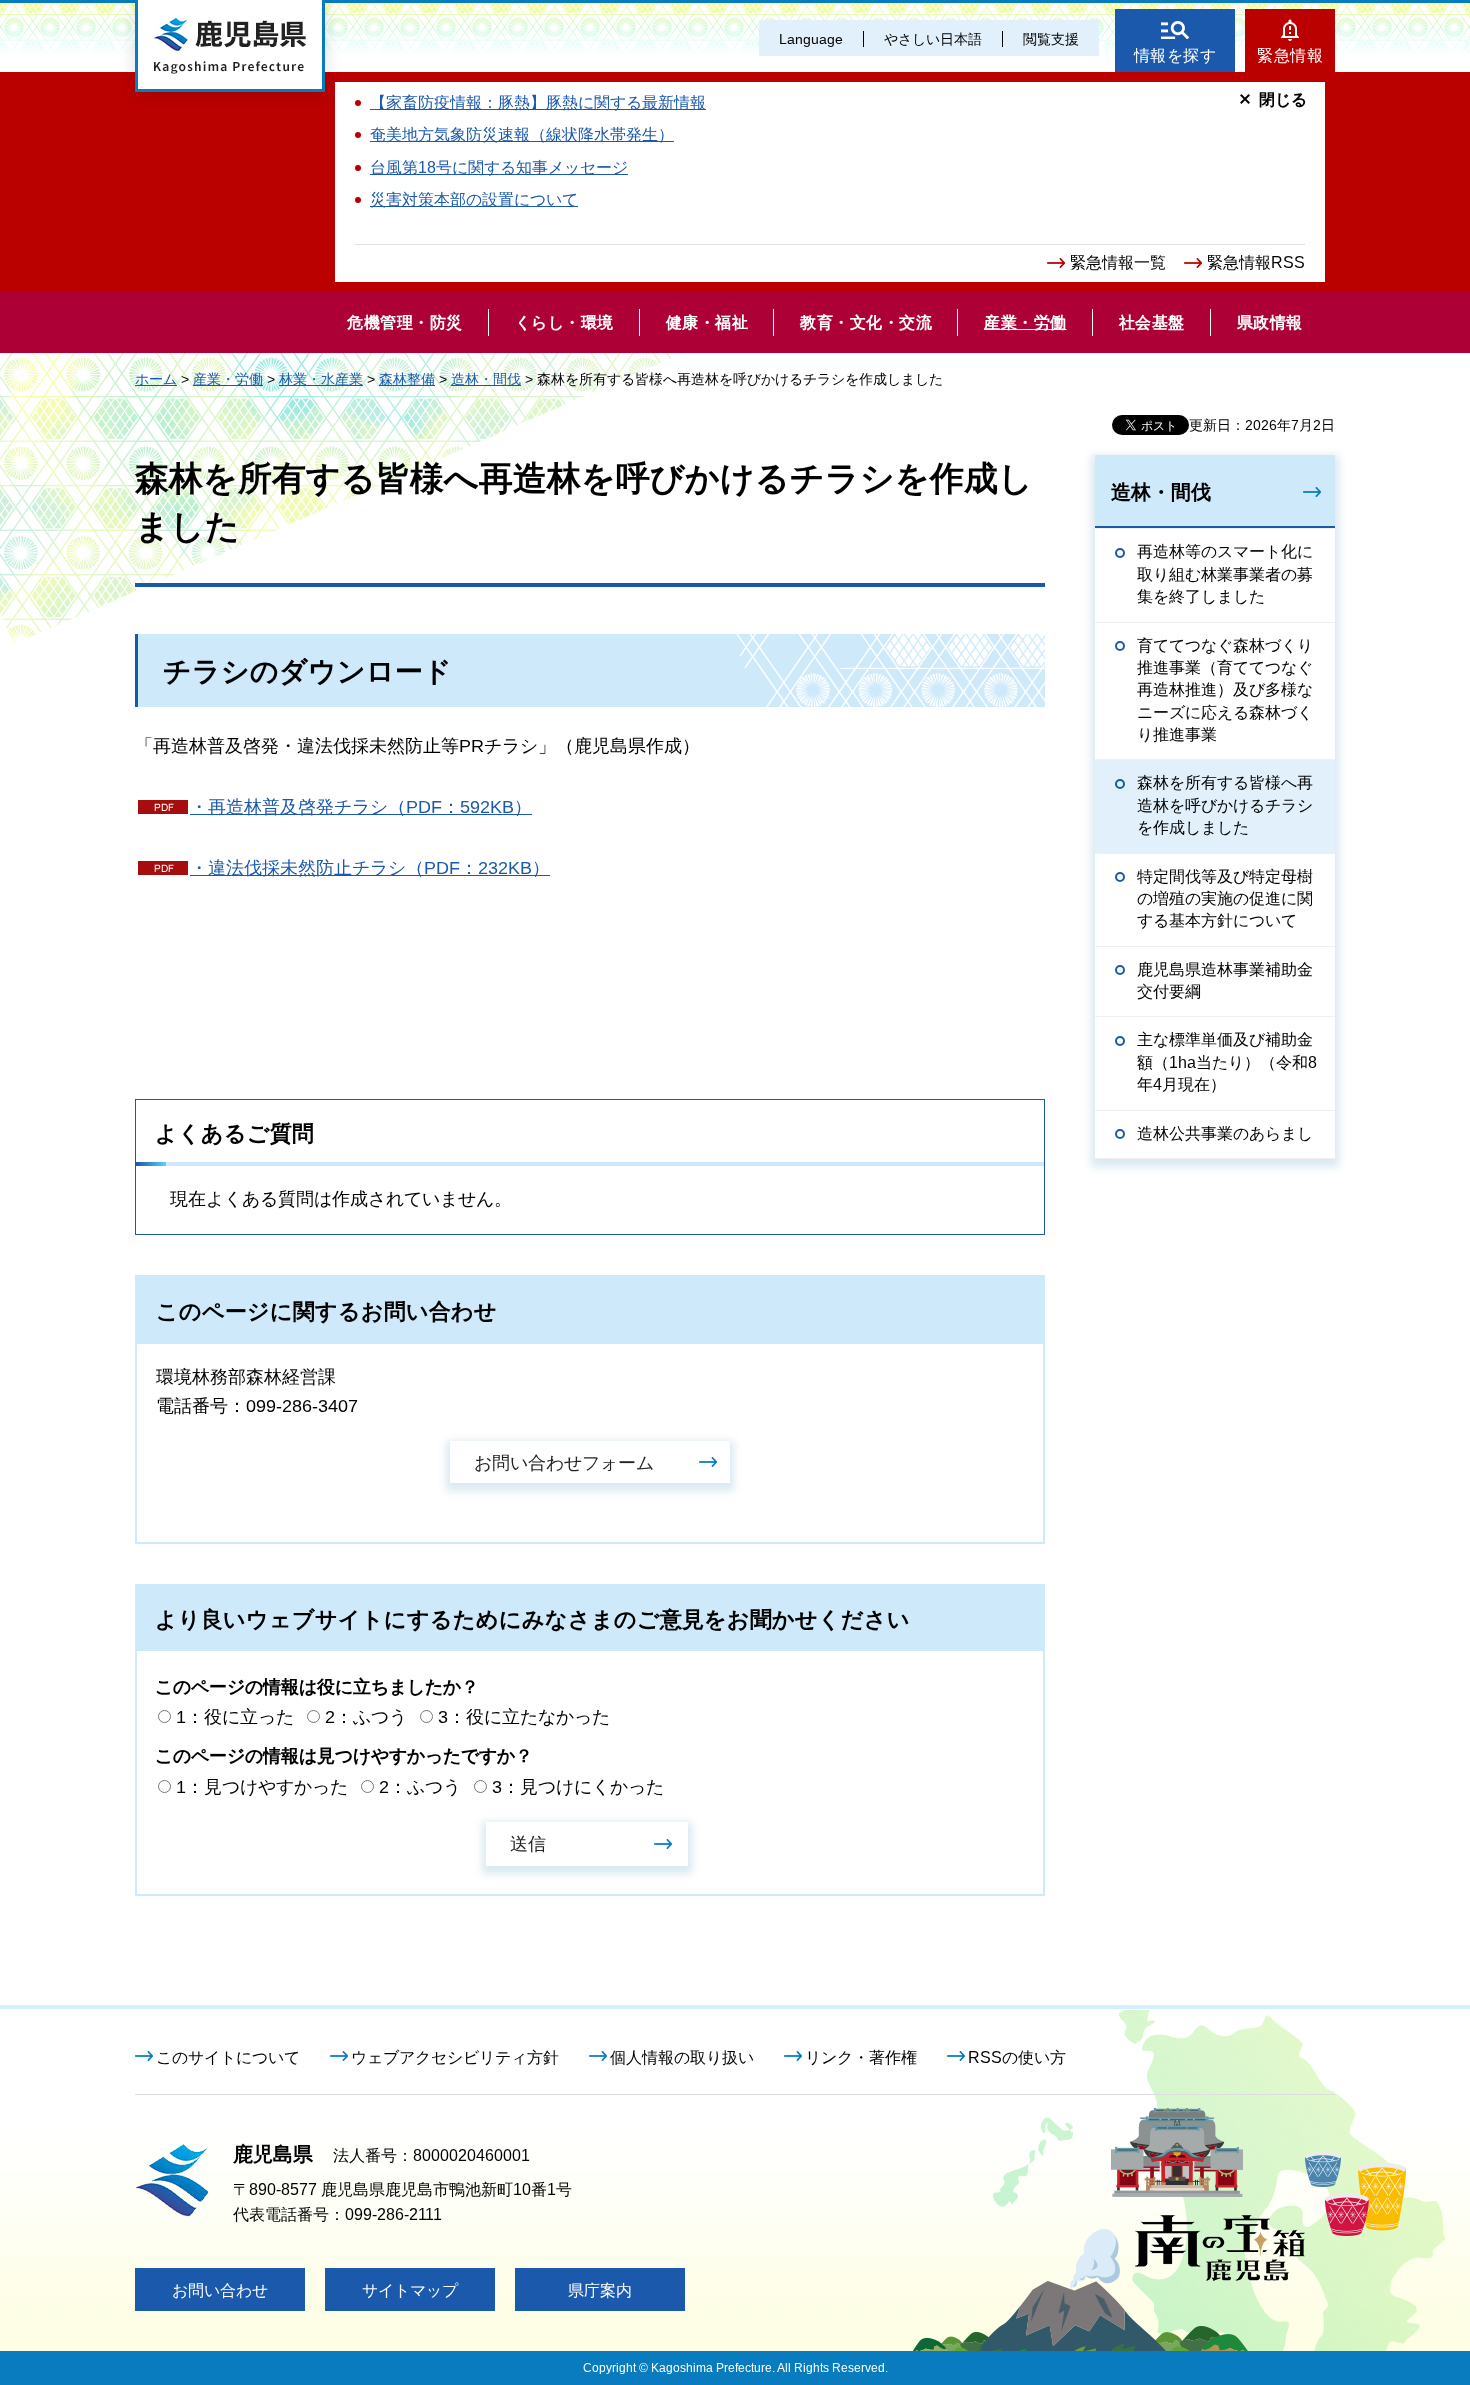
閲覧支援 (1051, 39)
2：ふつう (366, 1717)
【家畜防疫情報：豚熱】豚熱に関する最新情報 (538, 102)
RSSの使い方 (1017, 2057)
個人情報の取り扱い (682, 2057)
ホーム (156, 379)
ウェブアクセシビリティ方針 (455, 2057)
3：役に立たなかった (524, 1717)
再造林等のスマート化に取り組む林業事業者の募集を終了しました (1225, 574)
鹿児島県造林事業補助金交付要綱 (1225, 980)
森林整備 (407, 379)
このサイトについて (228, 2057)
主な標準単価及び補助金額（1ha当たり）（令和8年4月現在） (1227, 1062)
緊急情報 (1290, 55)
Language (811, 39)
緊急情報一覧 (1118, 262)
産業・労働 (228, 379)
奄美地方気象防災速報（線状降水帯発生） (522, 134)
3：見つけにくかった (578, 1787)
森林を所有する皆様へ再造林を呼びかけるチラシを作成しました (1225, 805)
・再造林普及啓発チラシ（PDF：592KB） (361, 807)
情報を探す (1175, 55)
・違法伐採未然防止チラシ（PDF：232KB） (370, 868)
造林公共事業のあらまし (1225, 1133)
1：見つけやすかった (262, 1787)
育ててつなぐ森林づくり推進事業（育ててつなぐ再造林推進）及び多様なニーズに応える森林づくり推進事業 (1225, 690)
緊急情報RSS (1256, 262)
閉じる (1283, 99)
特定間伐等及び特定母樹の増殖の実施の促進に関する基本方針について (1225, 899)
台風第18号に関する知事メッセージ (499, 167)
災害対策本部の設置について (474, 199)
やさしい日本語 (933, 39)
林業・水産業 (321, 379)
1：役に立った (235, 1717)
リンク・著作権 (861, 2057)
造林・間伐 (486, 379)
